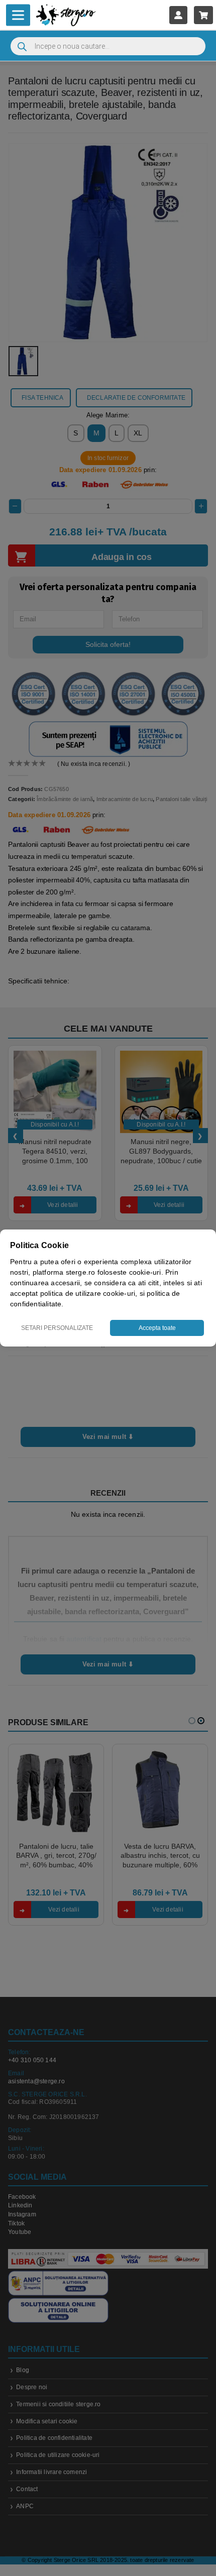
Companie (144, 1349)
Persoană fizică (81, 1349)
